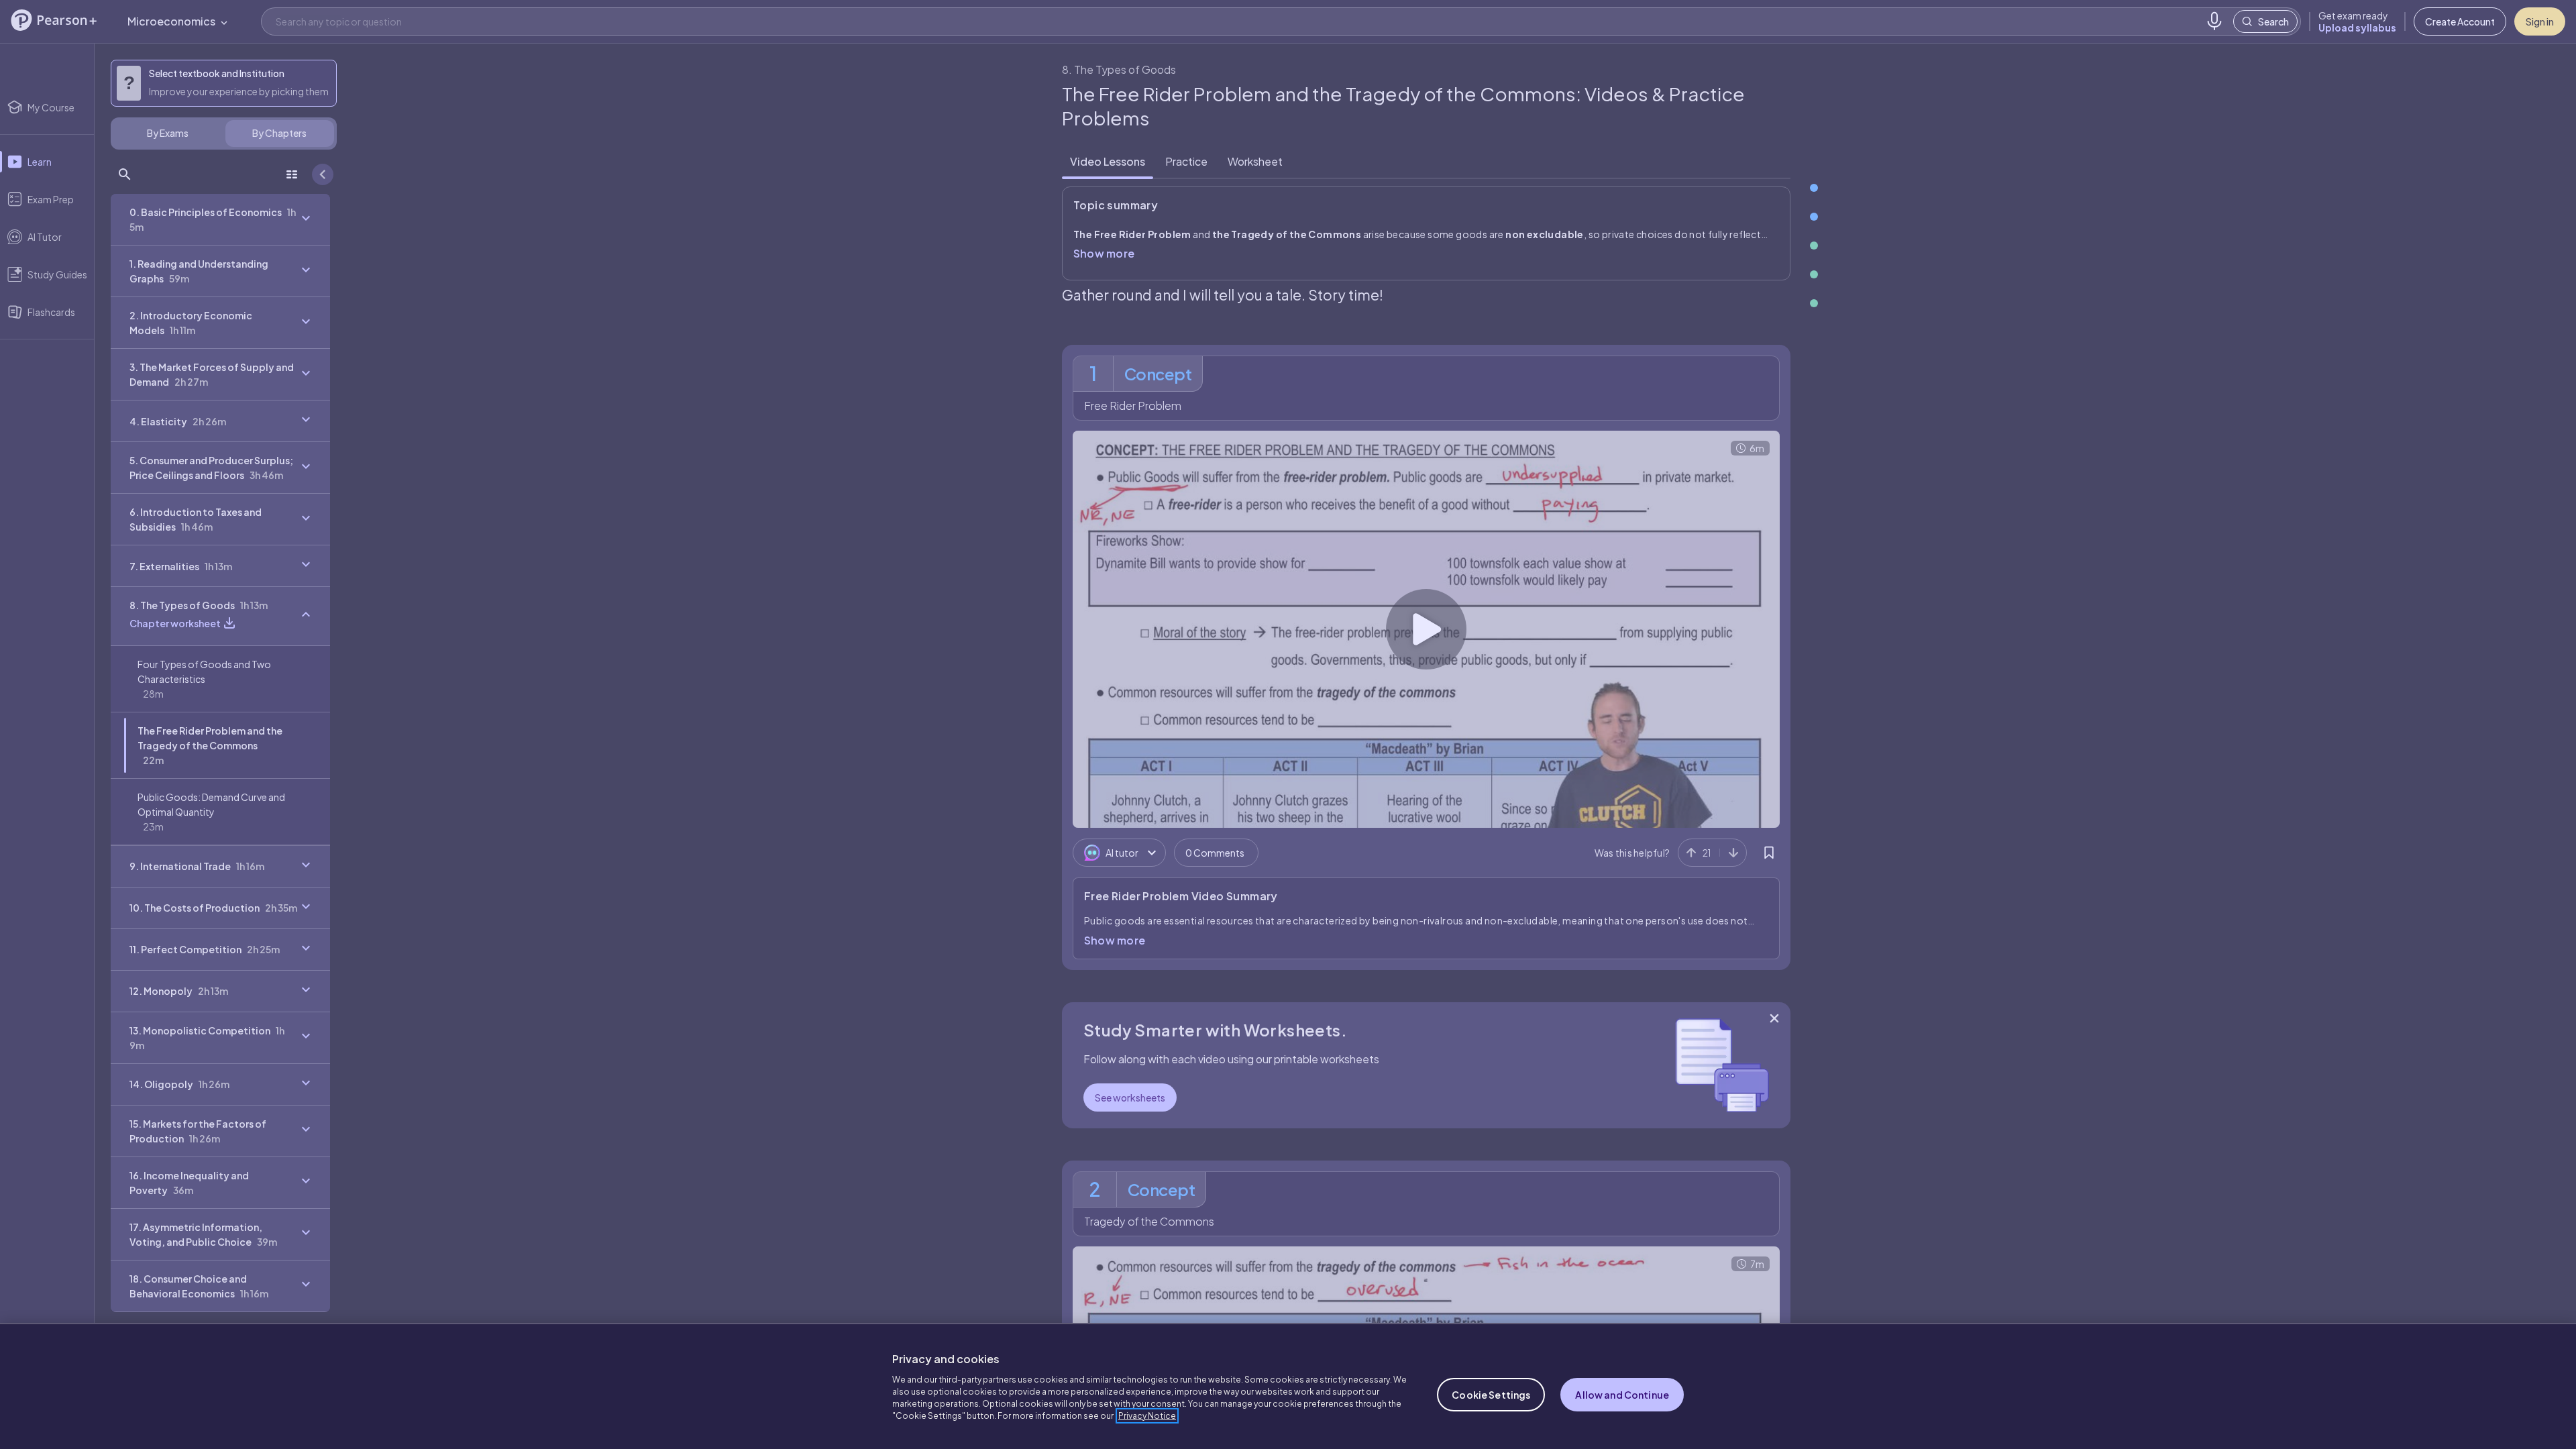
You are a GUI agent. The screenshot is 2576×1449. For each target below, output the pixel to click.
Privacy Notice (1147, 1416)
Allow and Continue (1622, 1395)
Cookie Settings (1491, 1395)
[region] (1288, 1386)
